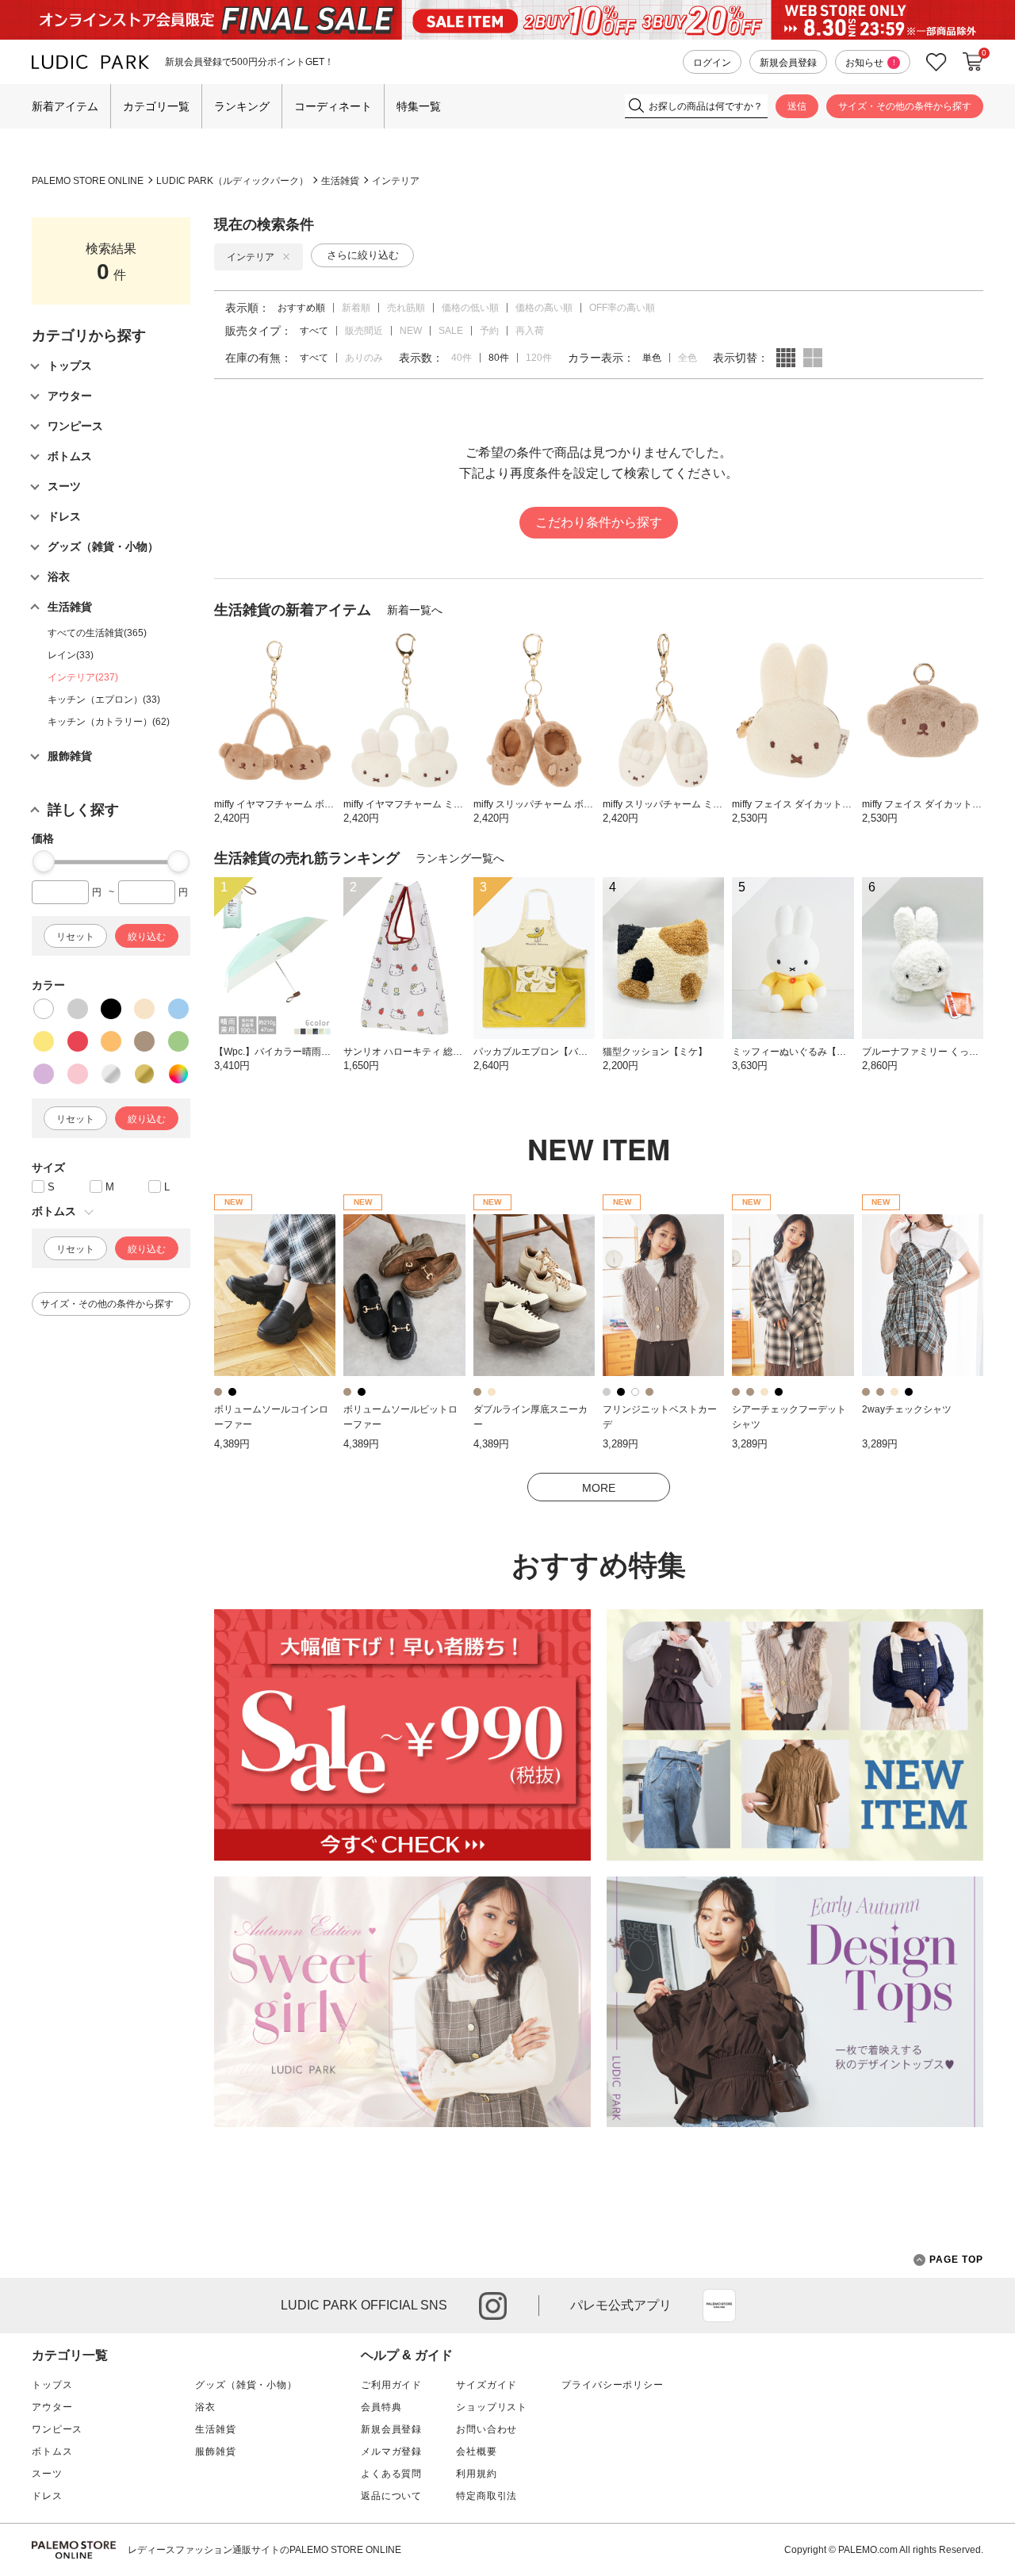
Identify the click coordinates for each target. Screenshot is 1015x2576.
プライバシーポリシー (612, 2385)
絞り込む (147, 937)
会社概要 (476, 2451)
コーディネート (333, 106)
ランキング (242, 106)
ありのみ (364, 358)
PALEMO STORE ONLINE (88, 181)
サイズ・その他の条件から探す (905, 106)
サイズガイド (486, 2385)
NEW (411, 331)
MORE (599, 1488)
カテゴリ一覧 (156, 106)
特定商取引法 (486, 2496)
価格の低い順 (470, 308)
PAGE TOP (956, 2260)
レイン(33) (71, 655)
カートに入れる (973, 62)
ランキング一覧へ (460, 858)
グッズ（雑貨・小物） (246, 2385)
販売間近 (364, 331)
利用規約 (476, 2474)
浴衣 (205, 2407)
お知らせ (870, 63)
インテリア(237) (83, 677)
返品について (391, 2496)
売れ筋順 (406, 308)
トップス (52, 2385)
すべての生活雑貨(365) (97, 633)
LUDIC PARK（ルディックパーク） (232, 181)
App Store (719, 2306)
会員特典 (381, 2407)
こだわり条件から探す (599, 522)
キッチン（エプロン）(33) (104, 700)
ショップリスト (492, 2407)
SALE (451, 331)
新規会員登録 (788, 63)
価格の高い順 (544, 308)
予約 (489, 331)
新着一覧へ (415, 610)
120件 (539, 358)
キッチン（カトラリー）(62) (109, 722)
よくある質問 (391, 2474)
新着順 (356, 308)
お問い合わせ (486, 2429)
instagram (493, 2306)
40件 (462, 358)
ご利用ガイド (391, 2385)
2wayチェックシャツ (907, 1409)
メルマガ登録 (391, 2451)
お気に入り (936, 62)
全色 (688, 358)
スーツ (47, 2474)
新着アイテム (65, 106)
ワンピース (57, 2429)
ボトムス (52, 2451)
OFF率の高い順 (622, 308)
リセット (75, 937)
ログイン (712, 63)
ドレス (47, 2496)
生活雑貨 (340, 181)
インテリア (396, 181)
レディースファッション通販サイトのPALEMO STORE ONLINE (264, 2550)
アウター (52, 2407)
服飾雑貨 (215, 2451)
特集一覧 (419, 106)
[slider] (44, 861)
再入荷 (530, 331)
